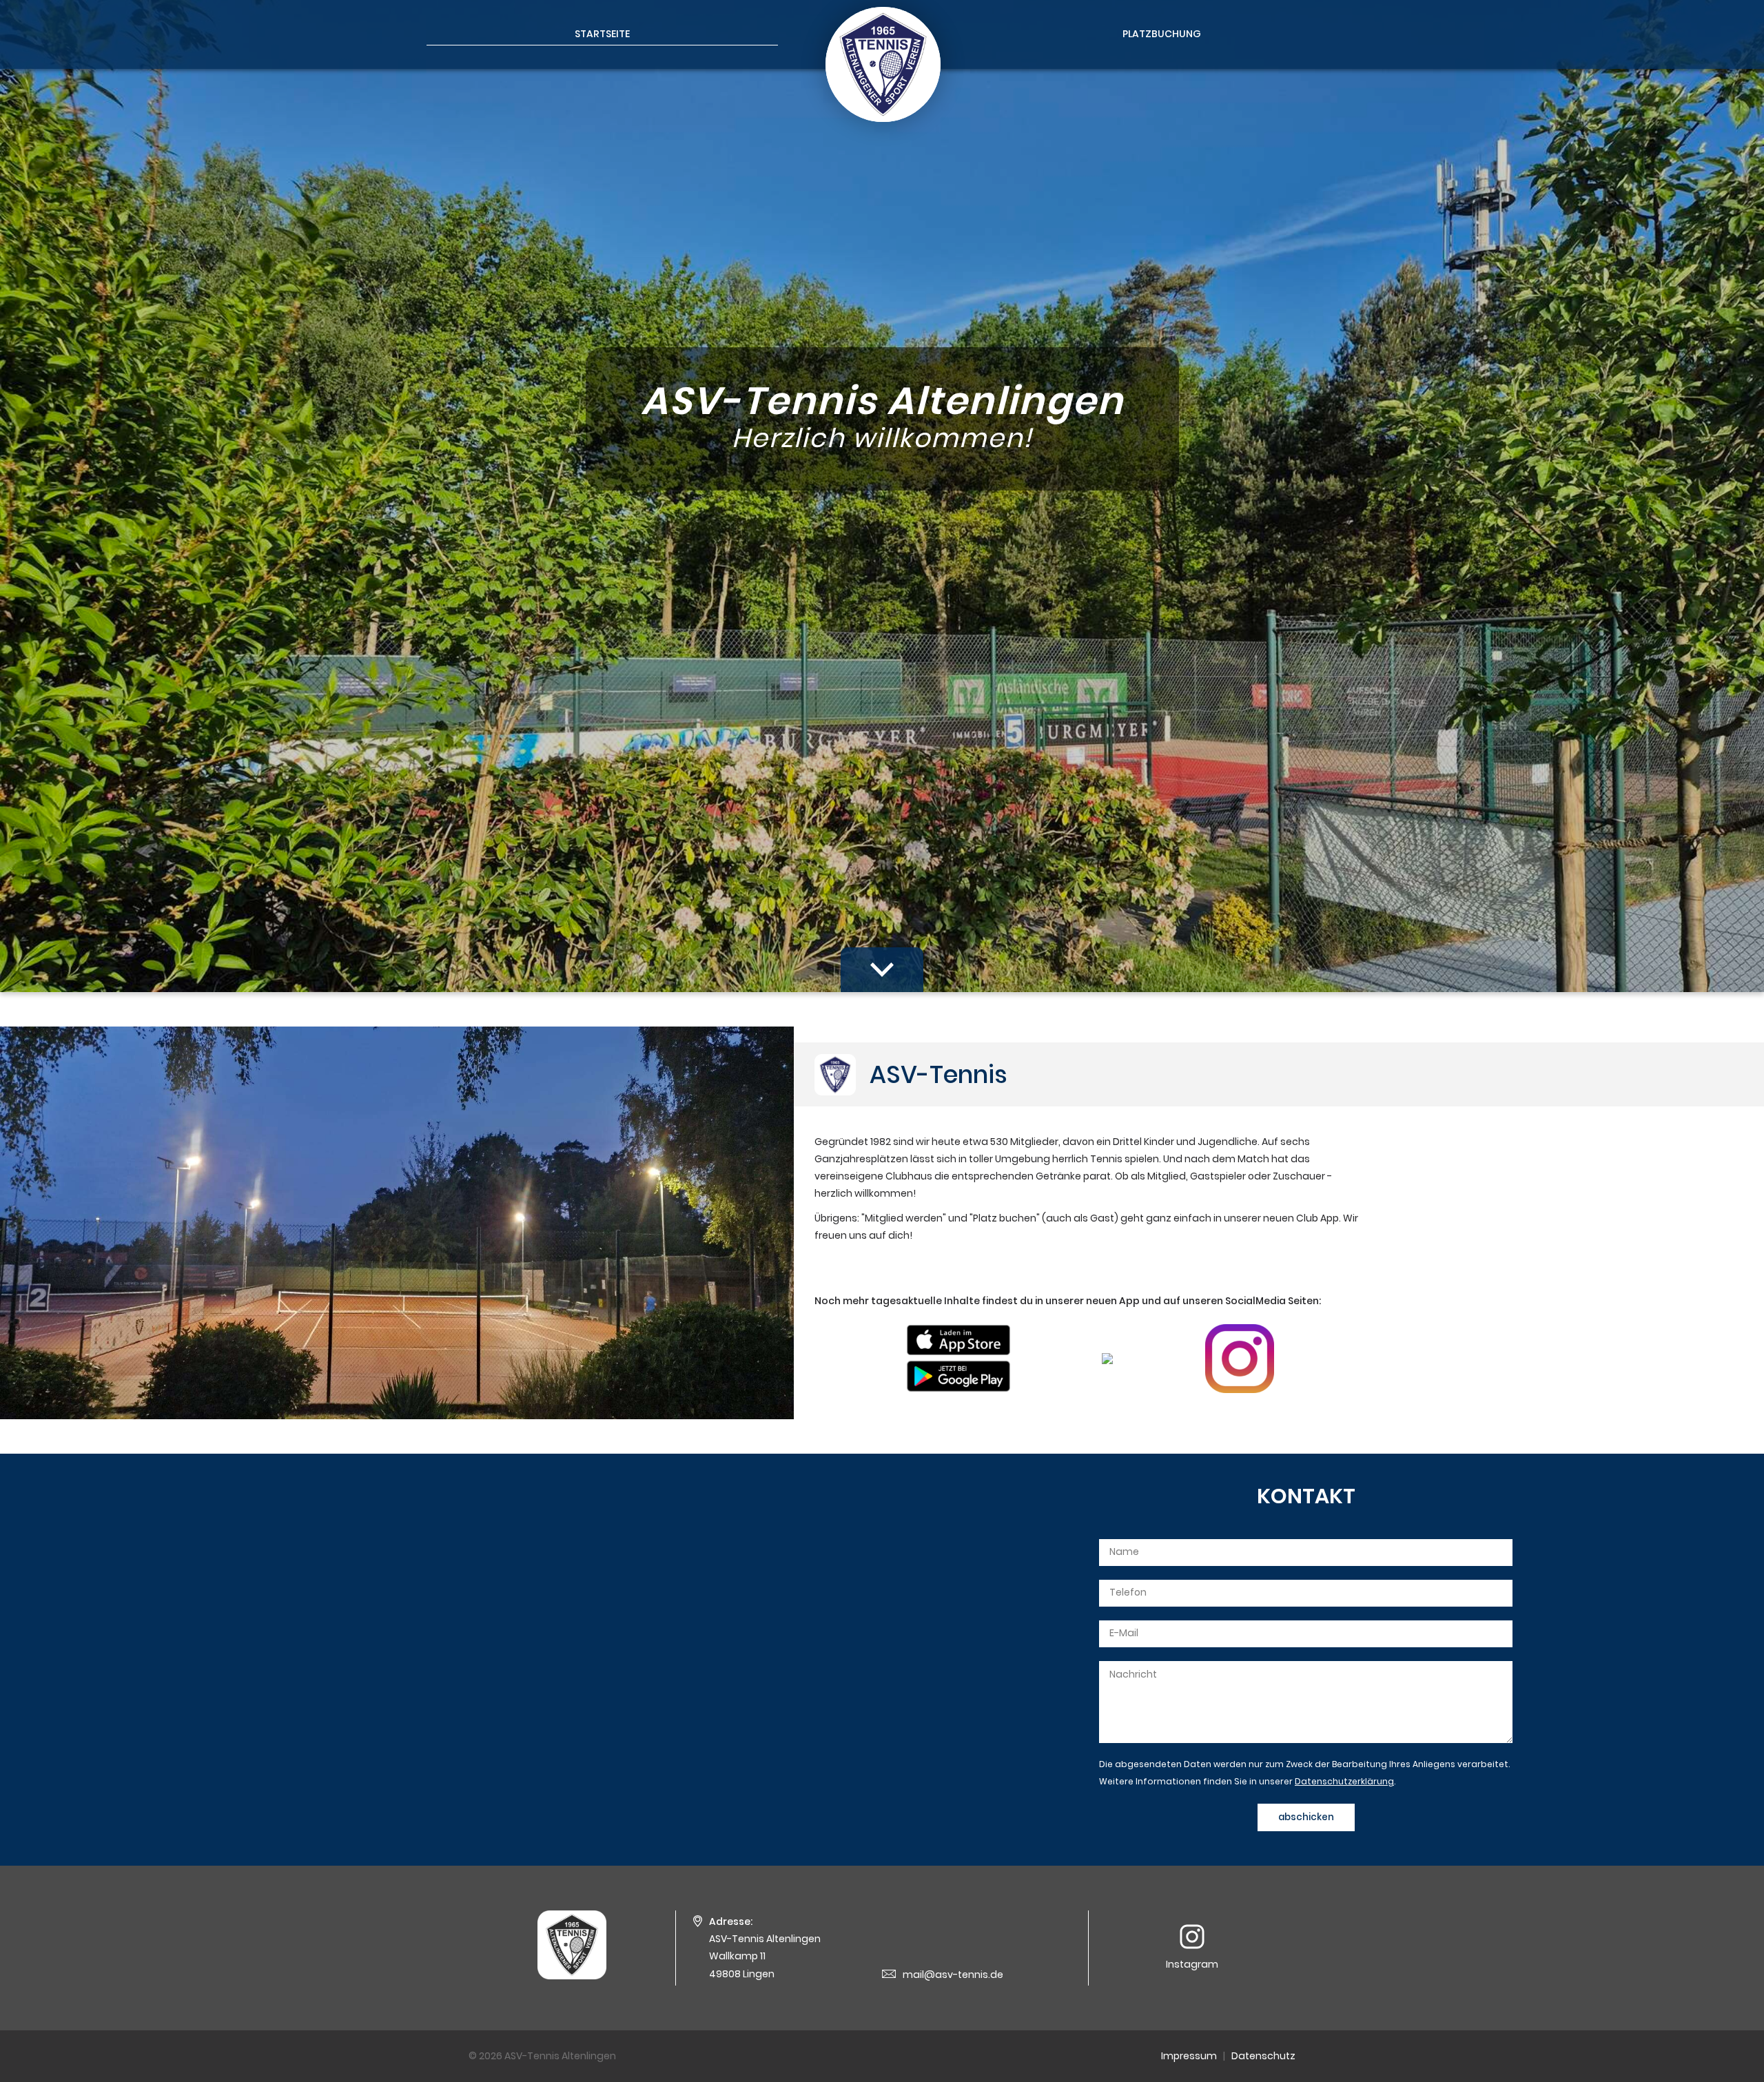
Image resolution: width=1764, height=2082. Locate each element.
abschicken (1306, 1817)
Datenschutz (1263, 2056)
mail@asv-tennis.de (953, 1975)
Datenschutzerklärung (1344, 1781)
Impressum (1189, 2056)
